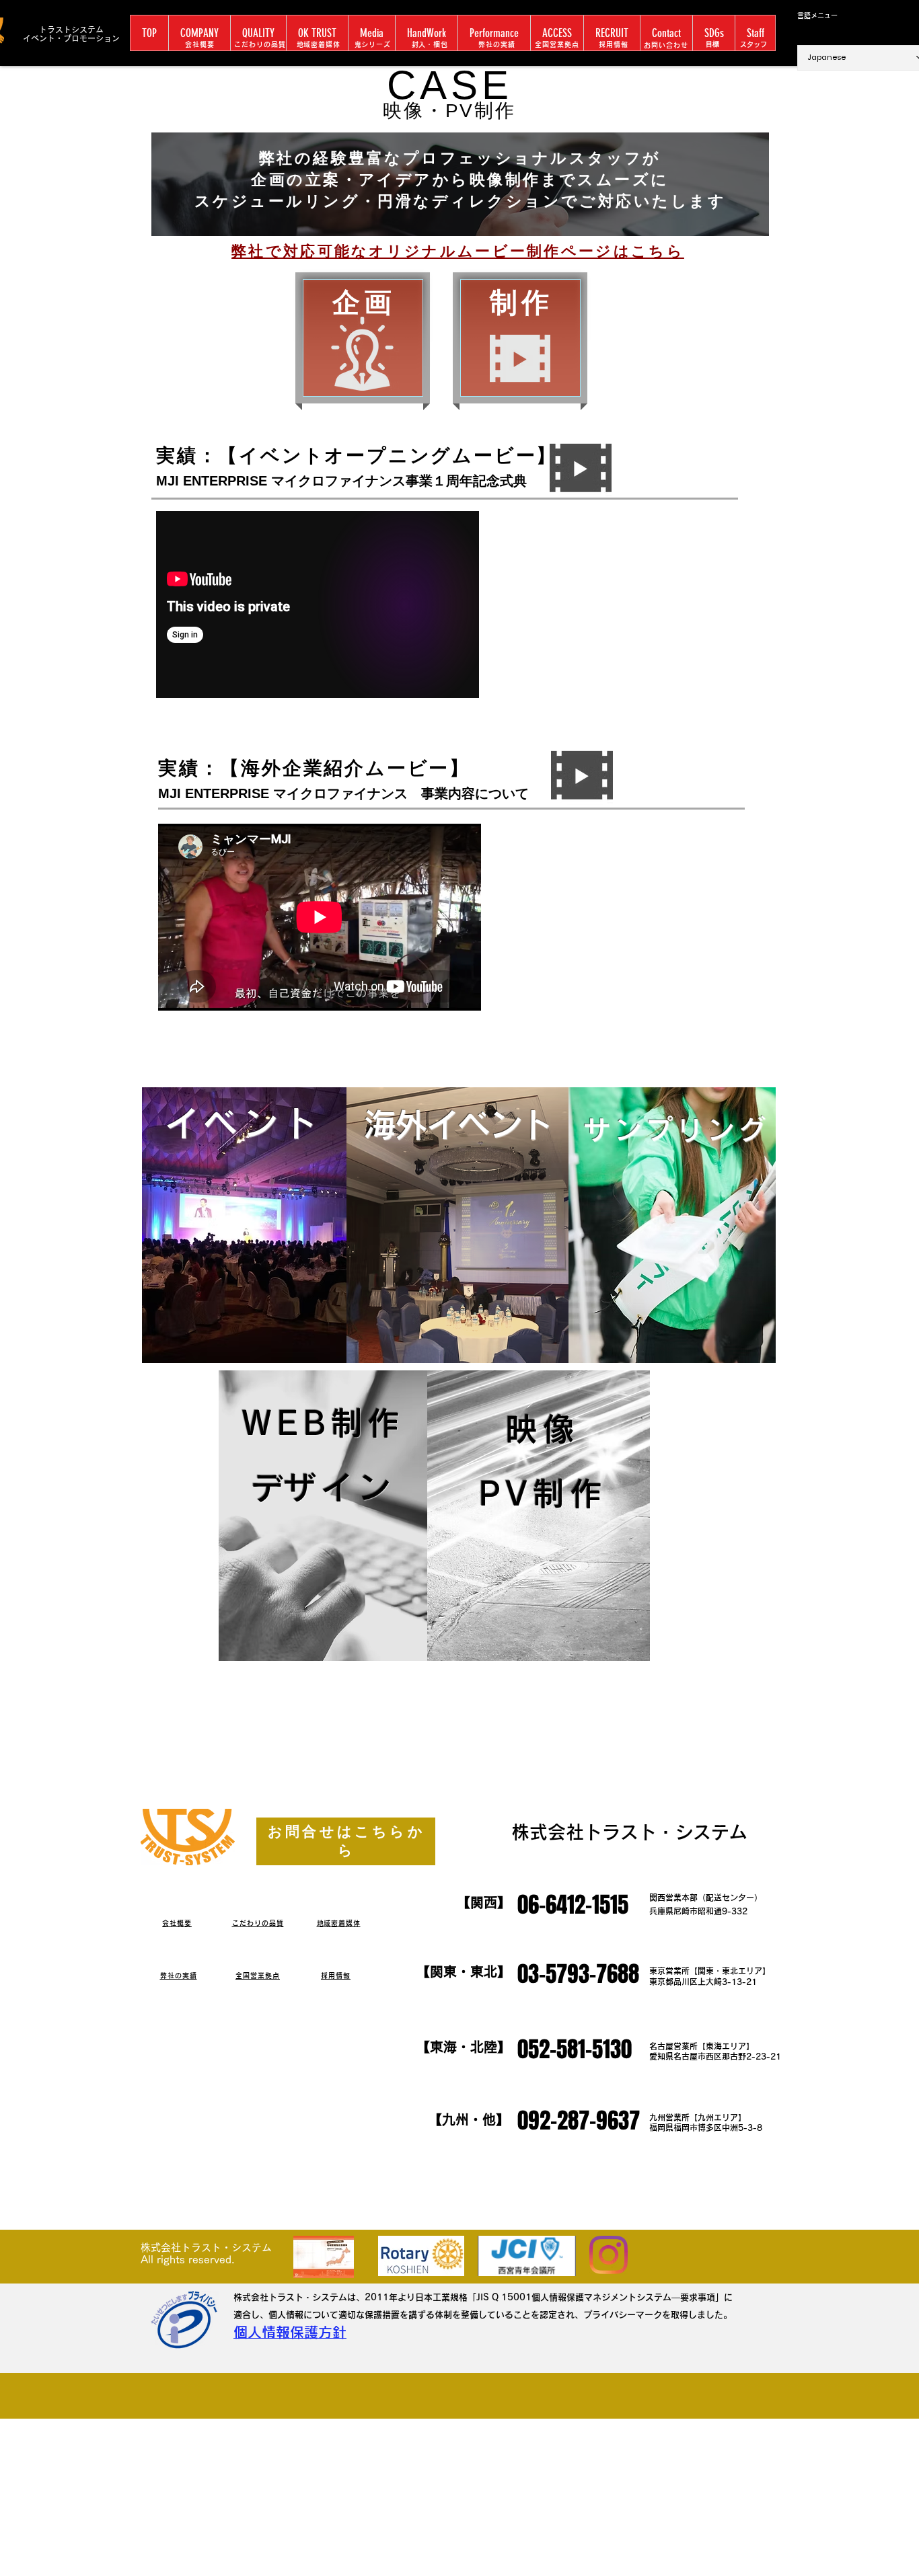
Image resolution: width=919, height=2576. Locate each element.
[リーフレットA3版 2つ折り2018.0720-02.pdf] (323, 2259)
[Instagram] (609, 2255)
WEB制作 (323, 1423)
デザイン (339, 1487)
